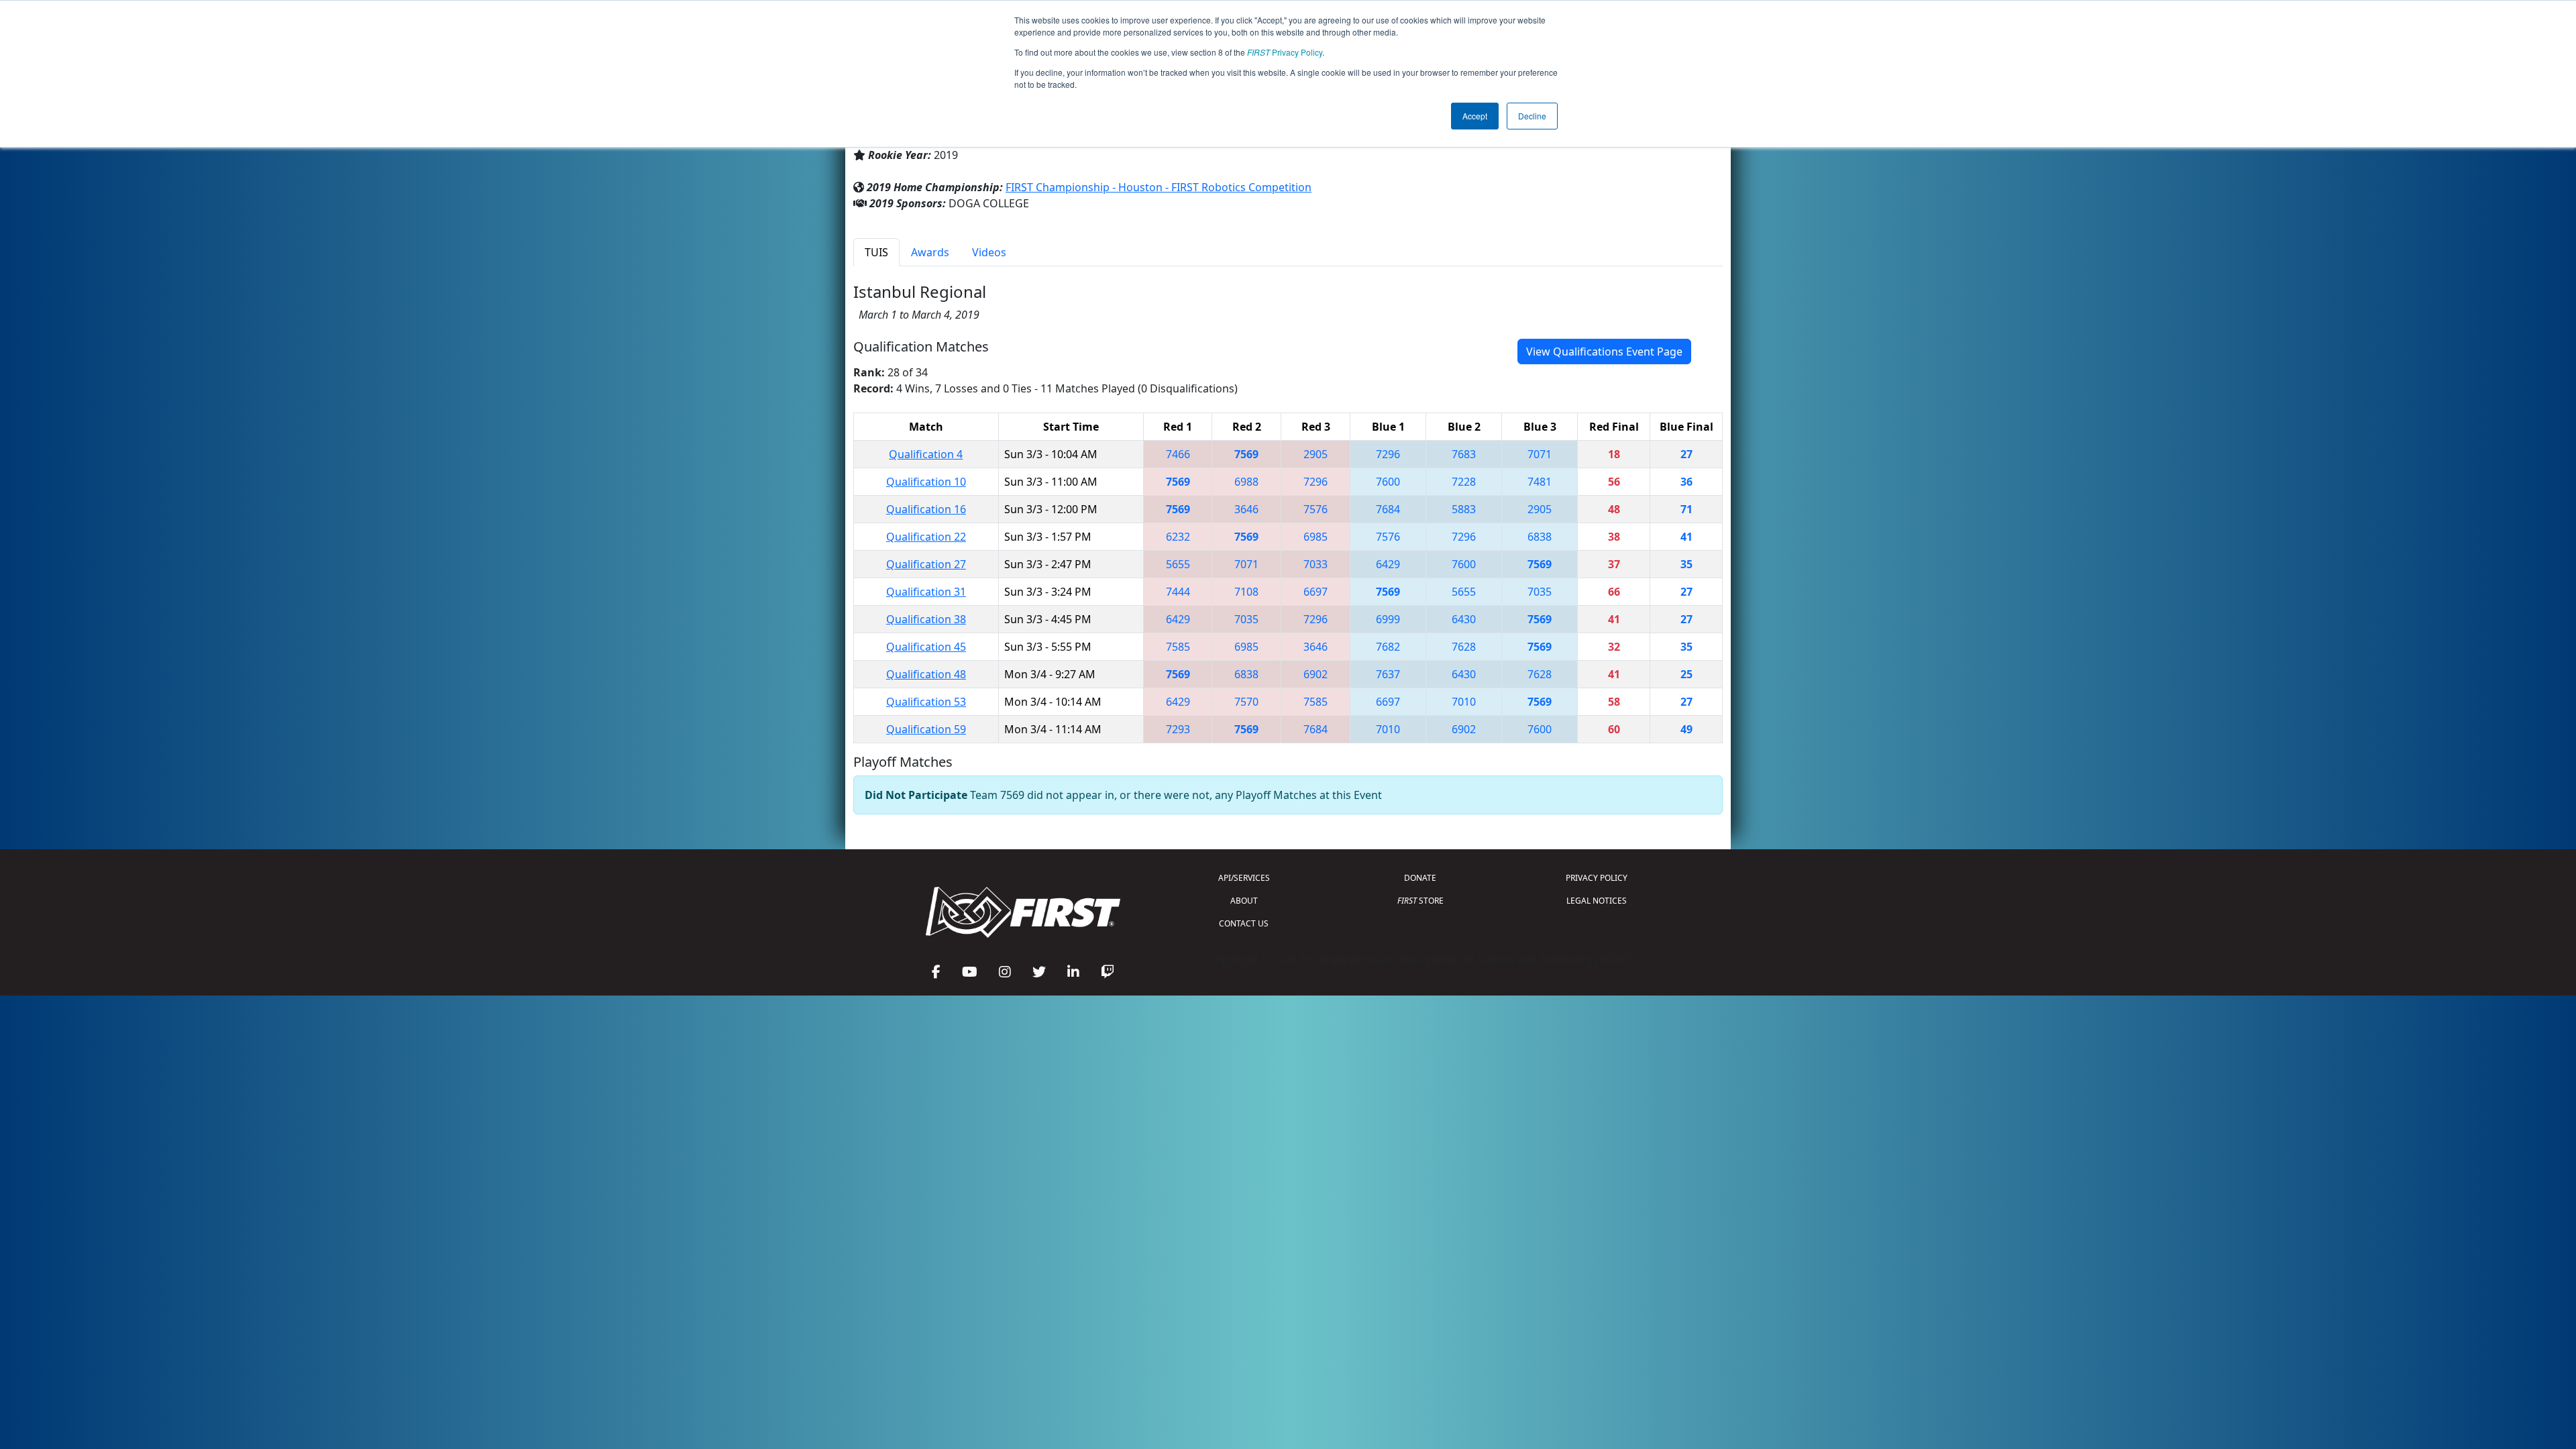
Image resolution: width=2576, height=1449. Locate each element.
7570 (1246, 702)
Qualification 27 (926, 564)
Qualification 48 (926, 674)
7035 (1540, 592)
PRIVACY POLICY (1597, 878)
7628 (1464, 647)
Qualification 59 (926, 729)
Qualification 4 (926, 454)
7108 (1246, 592)
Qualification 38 (926, 619)
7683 (1464, 454)
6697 (1316, 592)
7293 (1178, 729)
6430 (1464, 619)
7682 (1388, 647)
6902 (1316, 674)
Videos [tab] (989, 252)
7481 (1540, 482)
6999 (1388, 619)
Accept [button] (1475, 116)
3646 (1246, 509)
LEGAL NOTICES (1597, 901)
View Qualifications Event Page (1604, 352)
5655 (1178, 564)
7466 (1178, 454)
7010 (1464, 702)
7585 (1178, 647)
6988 (1246, 482)
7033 (1316, 564)
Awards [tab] (930, 252)
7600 (1388, 482)
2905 (1316, 454)
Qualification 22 (926, 537)
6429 (1388, 564)
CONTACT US (1244, 923)
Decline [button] (1532, 116)
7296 (1388, 454)
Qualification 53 (926, 702)
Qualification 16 (926, 509)
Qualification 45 (926, 647)
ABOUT (1244, 901)
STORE (1420, 901)
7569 (1246, 454)
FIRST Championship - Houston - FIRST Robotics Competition (1159, 187)
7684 (1388, 509)
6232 (1178, 537)
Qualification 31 (926, 592)
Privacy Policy (1285, 52)
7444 (1178, 592)
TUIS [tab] (876, 252)
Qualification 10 (926, 482)
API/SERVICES (1244, 878)
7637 (1388, 674)
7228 (1464, 482)
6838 (1540, 537)
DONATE (1420, 878)
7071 (1540, 454)
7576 (1316, 509)
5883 (1464, 509)
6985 (1316, 537)
